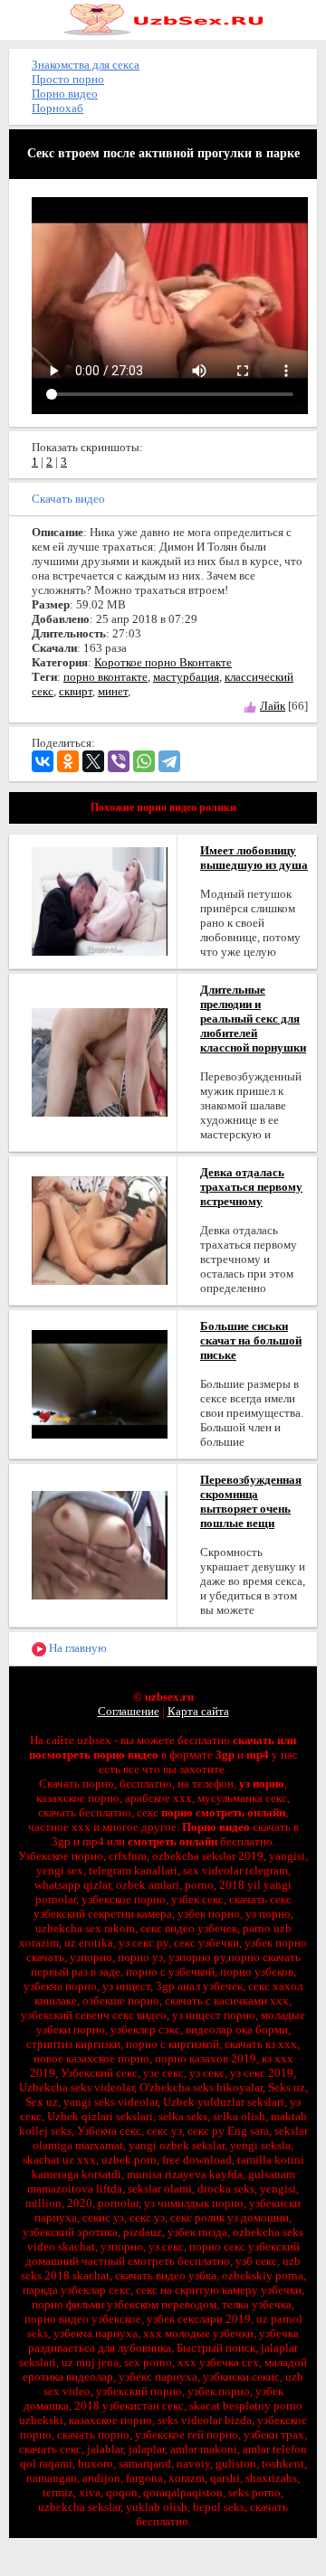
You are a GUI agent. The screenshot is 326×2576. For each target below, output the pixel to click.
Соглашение (129, 1711)
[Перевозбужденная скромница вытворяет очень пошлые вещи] (100, 1544)
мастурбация (186, 677)
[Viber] (119, 761)
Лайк (273, 706)
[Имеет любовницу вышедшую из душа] (100, 900)
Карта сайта (198, 1711)
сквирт (76, 691)
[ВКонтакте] (43, 761)
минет (113, 691)
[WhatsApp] (144, 761)
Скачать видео (68, 499)
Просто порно (68, 79)
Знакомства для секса (86, 65)
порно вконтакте (105, 677)
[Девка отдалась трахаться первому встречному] (100, 1229)
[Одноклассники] (68, 761)
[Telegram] (169, 761)
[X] (93, 761)
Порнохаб (58, 108)
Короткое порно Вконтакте (163, 662)
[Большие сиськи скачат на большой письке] (100, 1383)
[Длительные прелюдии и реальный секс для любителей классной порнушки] (100, 1061)
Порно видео (65, 94)
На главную (77, 1648)
